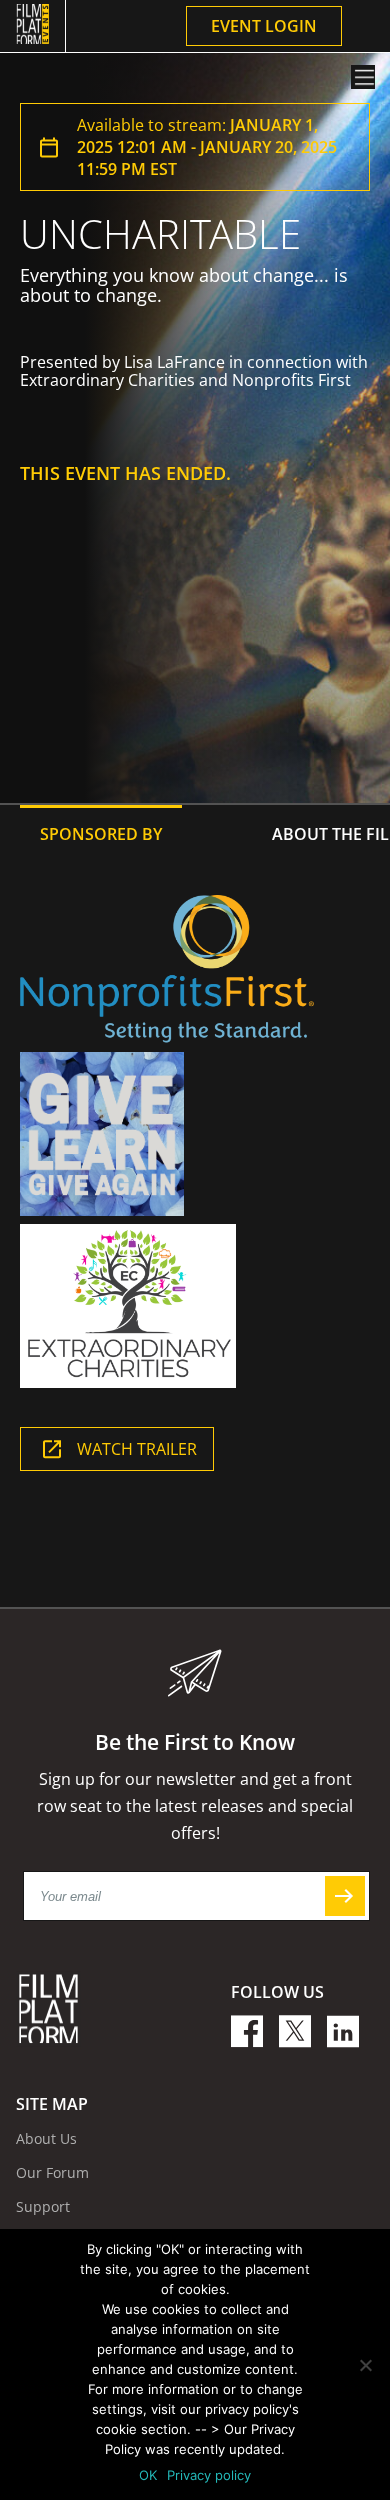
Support (43, 2206)
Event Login (264, 26)
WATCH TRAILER (137, 1449)
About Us (46, 2138)
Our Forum (52, 2172)
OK (148, 2475)
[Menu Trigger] (363, 77)
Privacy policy (209, 2475)
